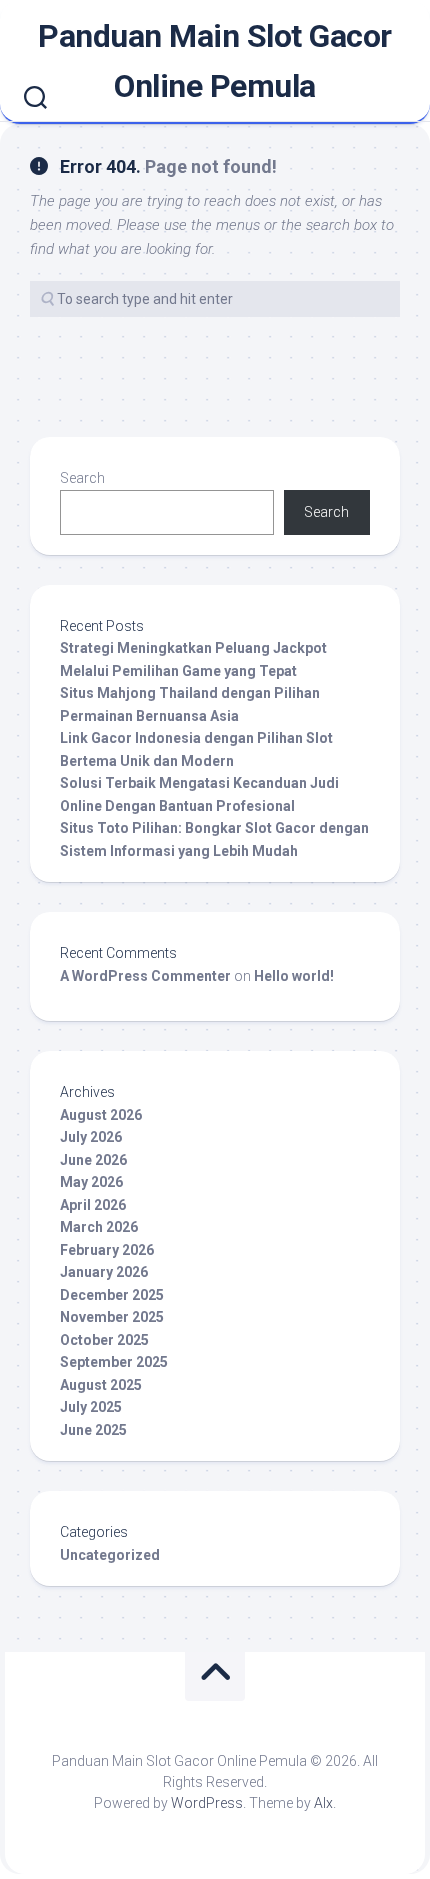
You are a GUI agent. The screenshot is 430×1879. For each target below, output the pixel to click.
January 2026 (104, 1272)
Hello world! (294, 976)
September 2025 (114, 1362)
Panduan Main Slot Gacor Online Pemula (215, 61)
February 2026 (107, 1250)
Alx (323, 1803)
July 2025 (91, 1407)
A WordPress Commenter (145, 976)
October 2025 (104, 1340)
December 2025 (112, 1295)
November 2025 (112, 1317)
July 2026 (91, 1137)
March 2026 (99, 1227)
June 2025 (93, 1430)
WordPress (207, 1803)
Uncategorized (110, 1555)
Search (82, 478)
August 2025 (101, 1385)
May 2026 (91, 1182)
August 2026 (101, 1115)
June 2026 (93, 1160)
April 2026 (93, 1205)
